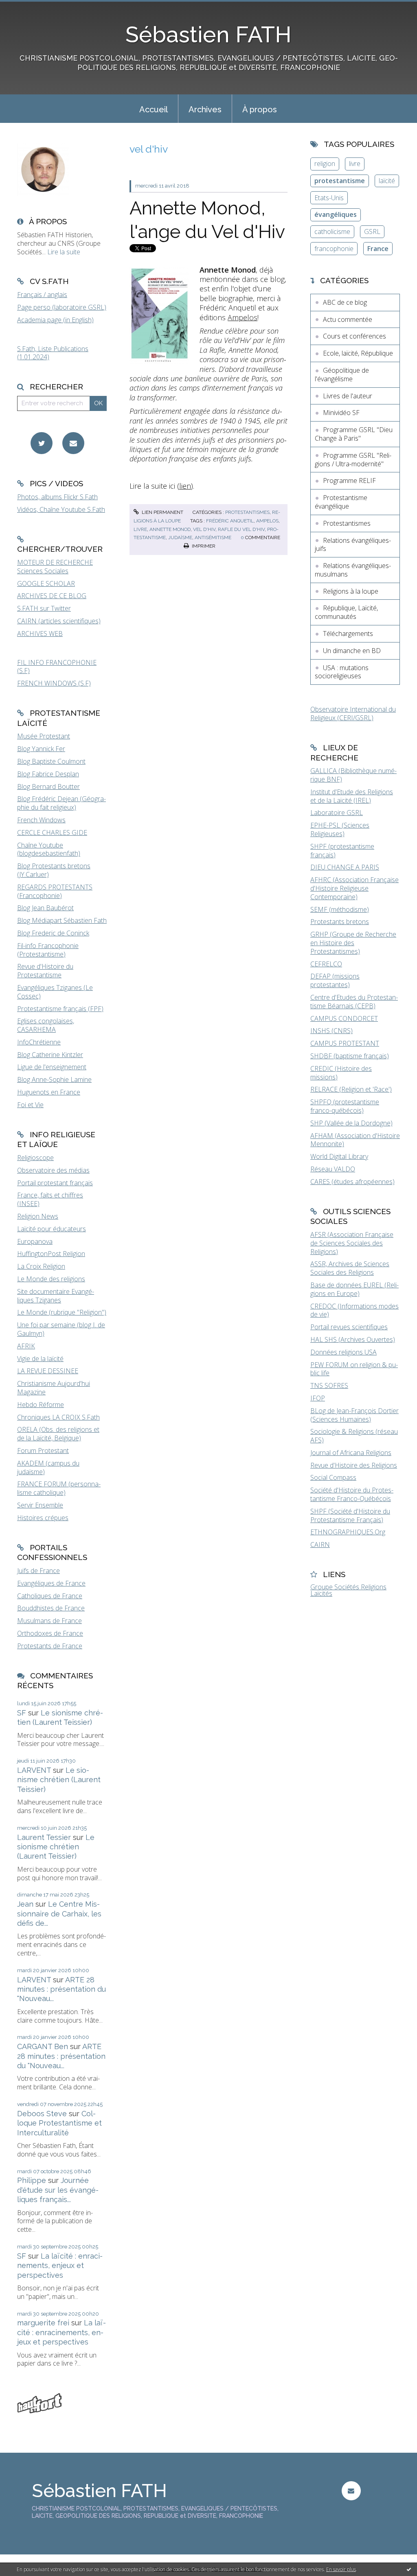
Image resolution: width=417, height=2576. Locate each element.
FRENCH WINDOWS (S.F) (54, 683)
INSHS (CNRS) (331, 1031)
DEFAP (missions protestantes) (335, 980)
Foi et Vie (30, 1105)
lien (185, 486)
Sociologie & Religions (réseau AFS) (354, 1436)
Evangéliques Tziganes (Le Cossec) (55, 992)
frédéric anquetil (230, 521)
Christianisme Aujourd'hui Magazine (54, 1388)
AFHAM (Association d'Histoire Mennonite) (355, 1140)
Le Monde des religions (51, 1279)
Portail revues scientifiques (349, 1327)
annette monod (170, 529)
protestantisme (340, 181)
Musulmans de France (49, 1621)
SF (22, 1713)
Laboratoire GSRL (337, 813)
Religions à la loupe (351, 591)
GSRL (372, 232)
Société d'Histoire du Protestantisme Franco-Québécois (352, 1494)
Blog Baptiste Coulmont (51, 761)
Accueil (154, 109)
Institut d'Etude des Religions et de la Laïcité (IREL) (352, 796)
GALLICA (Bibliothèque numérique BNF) (353, 775)
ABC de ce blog (345, 302)
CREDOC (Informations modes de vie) (354, 1310)
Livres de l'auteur (348, 396)
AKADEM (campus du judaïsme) (48, 1467)
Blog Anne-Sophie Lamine (54, 1079)
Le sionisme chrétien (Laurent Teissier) (59, 1780)
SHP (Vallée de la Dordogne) (351, 1123)
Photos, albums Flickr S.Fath (57, 497)
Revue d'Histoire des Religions (354, 1465)
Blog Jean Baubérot (45, 908)
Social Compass (333, 1477)
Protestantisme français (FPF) (60, 1009)
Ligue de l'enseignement (52, 1067)
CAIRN (320, 1545)
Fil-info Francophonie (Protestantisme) (48, 950)
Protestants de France (50, 1646)
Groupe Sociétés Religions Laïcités (348, 1590)
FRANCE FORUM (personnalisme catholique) (59, 1488)
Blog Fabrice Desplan (48, 774)
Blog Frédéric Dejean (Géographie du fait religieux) (61, 803)
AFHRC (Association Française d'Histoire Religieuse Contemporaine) (354, 888)
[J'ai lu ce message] (409, 2569)
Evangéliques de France (51, 1583)
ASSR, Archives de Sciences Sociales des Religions (350, 1268)
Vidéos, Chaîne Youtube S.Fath (61, 509)
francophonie (334, 249)
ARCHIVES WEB (40, 634)
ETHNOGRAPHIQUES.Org (348, 1532)
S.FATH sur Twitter (44, 608)
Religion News (38, 1216)
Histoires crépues (43, 1518)
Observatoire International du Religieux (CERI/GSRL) (353, 713)
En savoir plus (341, 2569)
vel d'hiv (204, 529)
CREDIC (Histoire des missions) (341, 1073)
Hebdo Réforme (41, 1405)
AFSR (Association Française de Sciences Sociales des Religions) (352, 1243)
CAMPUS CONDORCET (344, 1018)
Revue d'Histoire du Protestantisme (45, 971)
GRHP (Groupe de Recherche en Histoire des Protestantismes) (353, 943)
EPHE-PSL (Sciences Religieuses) (340, 829)
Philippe (32, 2180)
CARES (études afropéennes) (352, 1182)
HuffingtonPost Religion (51, 1254)
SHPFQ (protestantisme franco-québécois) (345, 1106)
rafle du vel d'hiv (241, 529)
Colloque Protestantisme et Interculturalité (59, 2123)
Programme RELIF (349, 481)
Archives (205, 109)
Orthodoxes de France (50, 1633)
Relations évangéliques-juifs (353, 545)
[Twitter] (42, 443)
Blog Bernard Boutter (48, 787)
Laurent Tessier (44, 1837)
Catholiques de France (50, 1596)
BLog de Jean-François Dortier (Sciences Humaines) (354, 1415)
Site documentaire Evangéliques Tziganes (56, 1296)
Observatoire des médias (53, 1170)
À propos (260, 109)
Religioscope (35, 1158)
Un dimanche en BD (352, 651)
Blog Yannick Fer (41, 749)
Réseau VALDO (333, 1169)
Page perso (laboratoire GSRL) (62, 307)
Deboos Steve (42, 2114)
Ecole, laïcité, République (358, 353)
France (378, 249)
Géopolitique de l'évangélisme (342, 375)
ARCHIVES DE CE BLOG (52, 596)
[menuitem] (154, 109)
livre (140, 529)
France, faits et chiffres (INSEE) (50, 1199)
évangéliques (336, 214)
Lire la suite (64, 252)
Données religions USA (343, 1352)
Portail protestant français (55, 1183)
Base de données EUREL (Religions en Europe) (354, 1289)
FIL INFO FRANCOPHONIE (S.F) (57, 667)
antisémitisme (213, 537)
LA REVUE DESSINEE (48, 1371)
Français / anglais (42, 295)
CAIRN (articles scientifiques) (59, 621)
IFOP (318, 1398)
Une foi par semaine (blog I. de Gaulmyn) (61, 1329)
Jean (25, 1904)
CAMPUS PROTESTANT (345, 1043)
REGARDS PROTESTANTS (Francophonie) (55, 891)
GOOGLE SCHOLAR (46, 583)
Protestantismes (247, 512)
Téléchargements (348, 634)
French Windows (41, 820)
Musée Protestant (44, 736)
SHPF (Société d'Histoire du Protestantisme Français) (350, 1515)
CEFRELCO (326, 964)
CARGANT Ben (43, 2046)
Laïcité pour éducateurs (52, 1229)
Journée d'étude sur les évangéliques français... (58, 2190)
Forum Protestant (43, 1451)
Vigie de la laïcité (40, 1359)
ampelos (267, 521)
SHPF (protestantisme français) (342, 851)
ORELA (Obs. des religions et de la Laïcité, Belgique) (58, 1434)
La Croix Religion (41, 1266)
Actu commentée (348, 319)
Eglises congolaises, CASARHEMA (46, 1025)
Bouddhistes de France (51, 1608)
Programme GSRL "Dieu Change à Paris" (354, 434)
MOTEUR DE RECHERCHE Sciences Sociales (55, 567)
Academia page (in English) (55, 320)
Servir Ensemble (40, 1505)
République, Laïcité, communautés (346, 612)
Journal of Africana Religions (351, 1453)
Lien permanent (162, 512)
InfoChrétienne (39, 1042)
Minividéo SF (341, 413)
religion (325, 164)
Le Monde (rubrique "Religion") (62, 1312)
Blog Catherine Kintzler (50, 1055)
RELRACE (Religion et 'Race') (351, 1089)
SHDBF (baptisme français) (350, 1056)
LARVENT (34, 1770)
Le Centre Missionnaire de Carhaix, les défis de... (59, 1914)
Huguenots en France (49, 1092)
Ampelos (243, 317)
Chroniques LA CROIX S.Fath (58, 1417)
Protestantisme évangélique (341, 502)
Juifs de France (38, 1571)
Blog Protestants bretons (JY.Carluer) (54, 870)
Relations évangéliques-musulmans (353, 570)
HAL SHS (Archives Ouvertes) (353, 1339)
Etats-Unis (329, 198)
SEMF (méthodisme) (340, 909)
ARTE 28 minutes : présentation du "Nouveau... (61, 1989)
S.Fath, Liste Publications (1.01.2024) (53, 353)
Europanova (35, 1241)
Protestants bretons (340, 922)
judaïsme (180, 537)
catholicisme (332, 232)
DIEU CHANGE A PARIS (345, 867)
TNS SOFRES (329, 1385)
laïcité (387, 181)
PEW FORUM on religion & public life (354, 1369)
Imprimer (203, 546)
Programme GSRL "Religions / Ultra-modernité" (353, 460)
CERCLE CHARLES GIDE (52, 832)
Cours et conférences (354, 336)
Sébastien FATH (208, 34)
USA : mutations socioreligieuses (342, 672)
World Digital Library (339, 1156)
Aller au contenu (28, 7)
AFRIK (26, 1346)
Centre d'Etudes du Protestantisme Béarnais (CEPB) (354, 1002)
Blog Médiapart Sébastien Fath (62, 920)
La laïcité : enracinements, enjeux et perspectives (60, 2266)
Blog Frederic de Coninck (53, 933)
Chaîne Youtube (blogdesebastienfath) (49, 849)
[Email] (73, 443)
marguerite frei (43, 2323)
